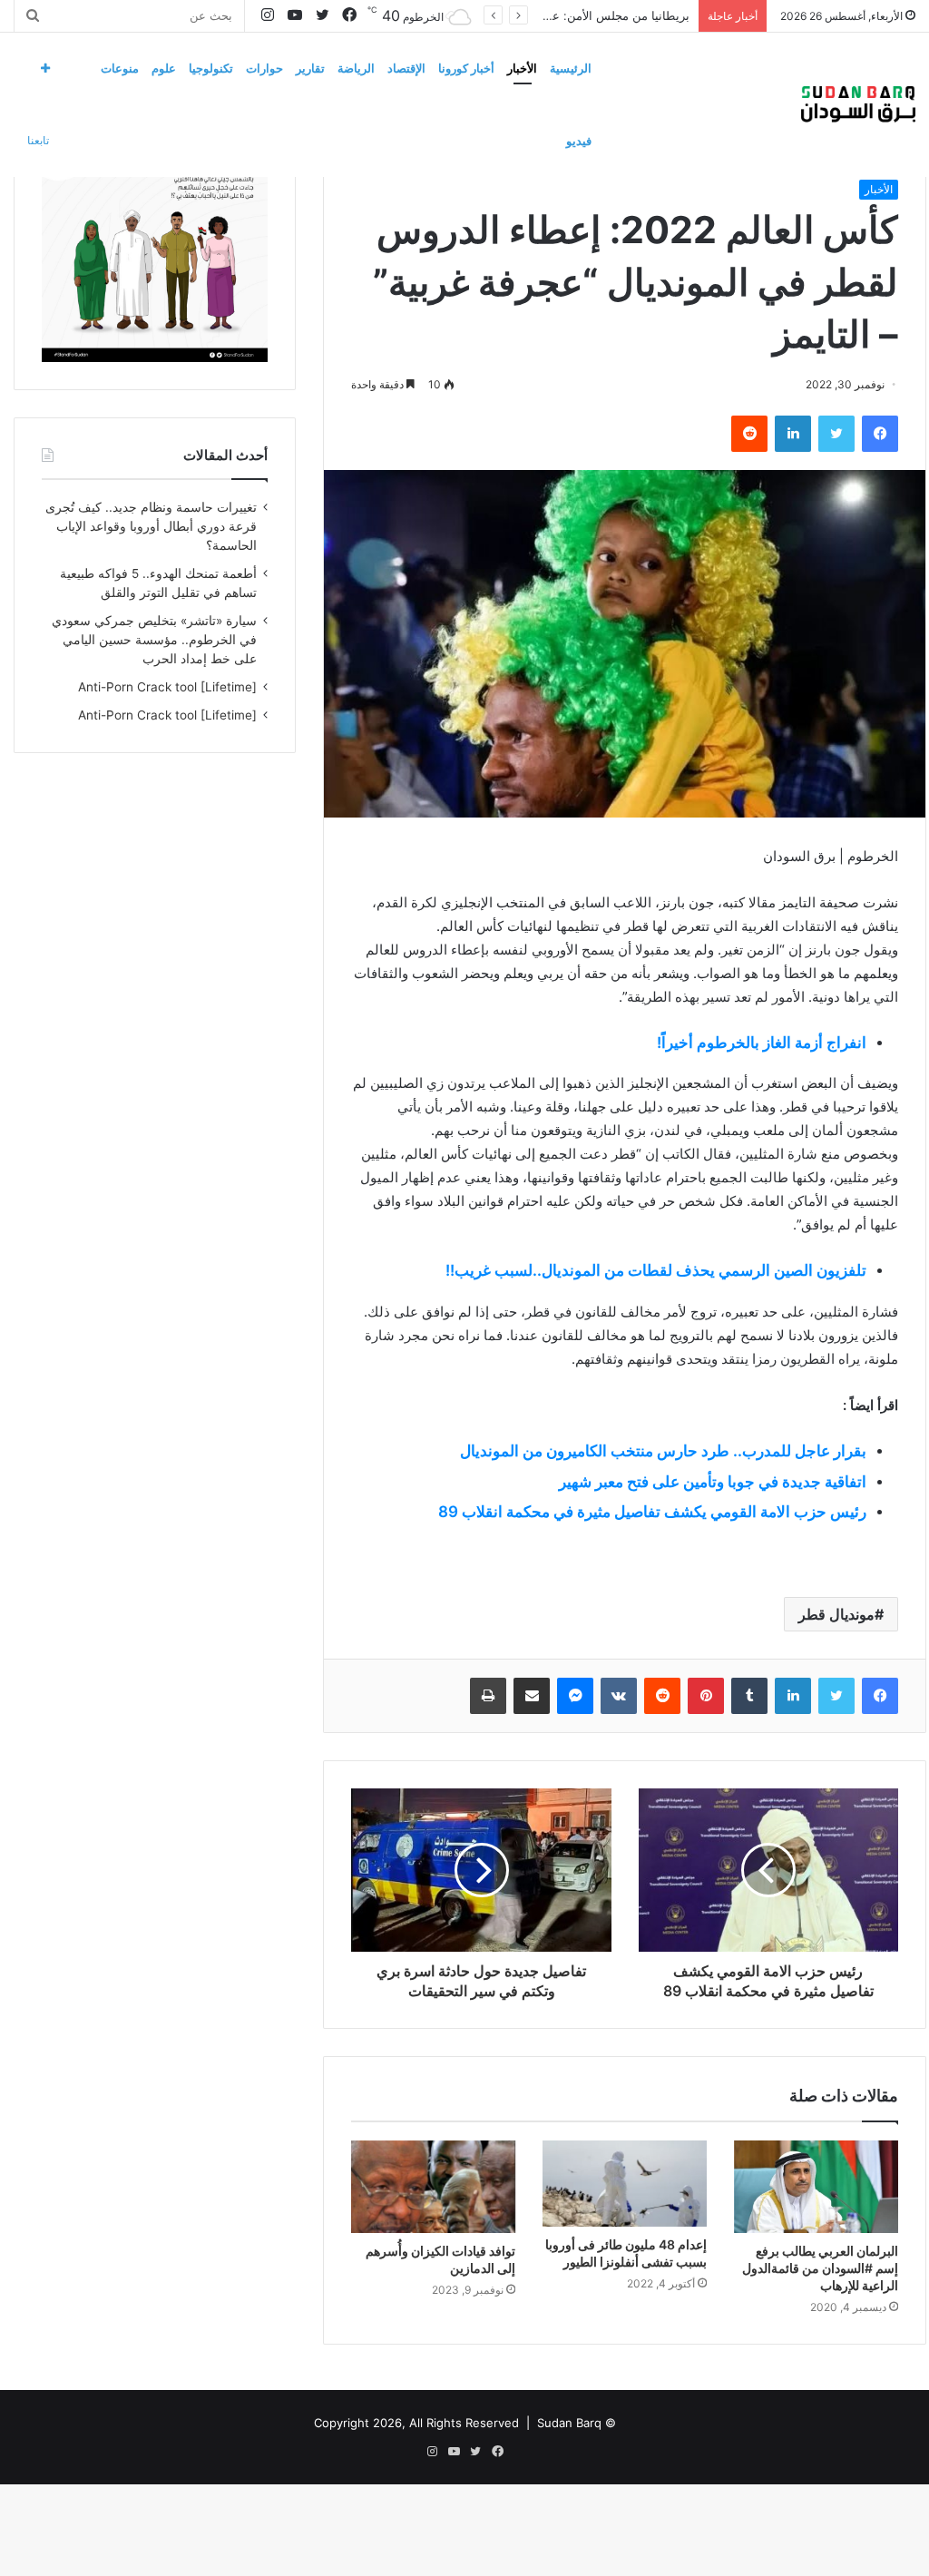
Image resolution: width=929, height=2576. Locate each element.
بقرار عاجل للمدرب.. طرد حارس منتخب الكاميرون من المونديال (663, 1451)
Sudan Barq (569, 2423)
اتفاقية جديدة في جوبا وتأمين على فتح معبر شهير (713, 1482)
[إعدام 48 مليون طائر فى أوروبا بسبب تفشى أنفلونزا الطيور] (625, 2184)
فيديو (579, 141)
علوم (164, 68)
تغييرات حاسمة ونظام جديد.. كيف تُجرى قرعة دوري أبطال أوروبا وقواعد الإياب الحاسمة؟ (151, 526)
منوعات (120, 68)
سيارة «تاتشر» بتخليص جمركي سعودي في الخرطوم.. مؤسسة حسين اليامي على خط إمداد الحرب (154, 640)
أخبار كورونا (466, 68)
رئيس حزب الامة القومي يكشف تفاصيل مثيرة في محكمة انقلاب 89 (652, 1512)
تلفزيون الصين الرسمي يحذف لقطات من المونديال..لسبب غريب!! (656, 1270)
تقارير (310, 68)
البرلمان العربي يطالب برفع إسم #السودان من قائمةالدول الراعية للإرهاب (820, 2268)
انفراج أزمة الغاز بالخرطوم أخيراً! (762, 1043)
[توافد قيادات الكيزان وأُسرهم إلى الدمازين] (433, 2187)
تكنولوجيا (211, 68)
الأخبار (522, 68)
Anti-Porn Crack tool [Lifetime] (167, 687)
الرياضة (356, 68)
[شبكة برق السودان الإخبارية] (858, 104)
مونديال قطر (836, 1614)
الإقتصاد (406, 68)
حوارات (264, 68)
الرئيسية (571, 68)
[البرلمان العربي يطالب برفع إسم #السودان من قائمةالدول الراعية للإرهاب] (816, 2187)
